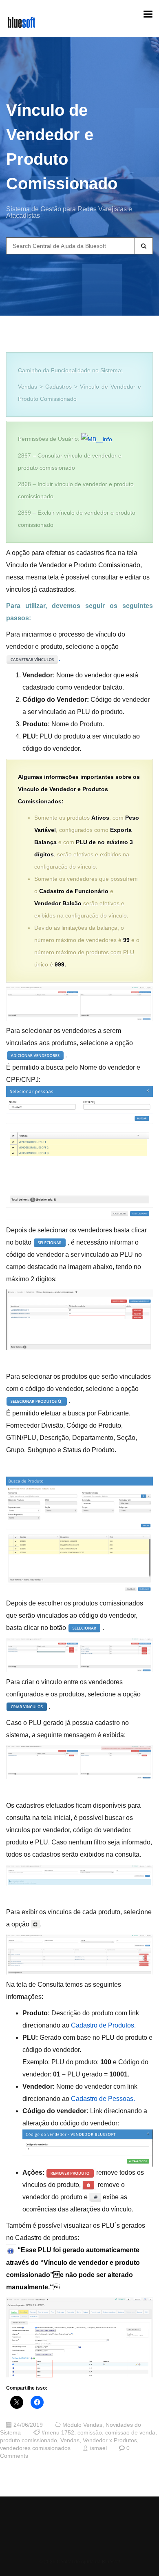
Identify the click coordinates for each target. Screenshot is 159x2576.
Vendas (70, 2440)
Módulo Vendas (82, 2425)
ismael (98, 2448)
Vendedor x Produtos (110, 2440)
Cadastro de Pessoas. (103, 2099)
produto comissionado (29, 2440)
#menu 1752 (58, 2433)
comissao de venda (130, 2433)
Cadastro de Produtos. (103, 2025)
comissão (90, 2433)
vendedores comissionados (35, 2448)
